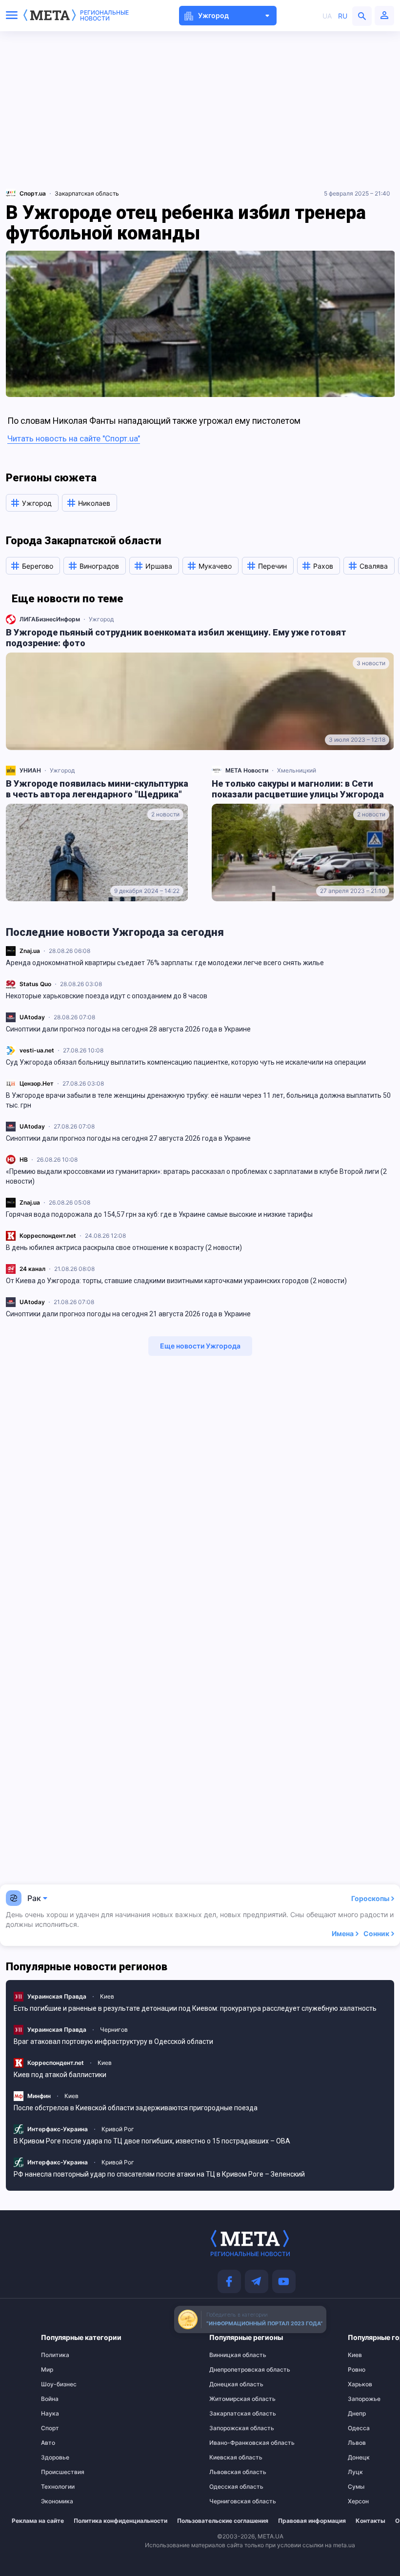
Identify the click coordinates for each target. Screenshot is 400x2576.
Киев (107, 1996)
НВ (24, 1159)
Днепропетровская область (229, 2370)
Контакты (370, 2521)
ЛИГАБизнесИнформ (50, 619)
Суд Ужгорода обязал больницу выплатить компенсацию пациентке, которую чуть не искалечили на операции (186, 1062)
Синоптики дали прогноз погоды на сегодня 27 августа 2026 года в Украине (128, 1138)
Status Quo (35, 984)
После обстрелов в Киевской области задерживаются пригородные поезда (136, 2108)
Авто (48, 2443)
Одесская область (229, 2487)
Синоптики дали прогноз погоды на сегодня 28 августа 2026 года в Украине (128, 1029)
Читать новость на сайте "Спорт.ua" (74, 438)
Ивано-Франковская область (229, 2443)
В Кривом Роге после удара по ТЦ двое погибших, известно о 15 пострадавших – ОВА (152, 2141)
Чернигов (114, 2030)
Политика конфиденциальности (120, 2521)
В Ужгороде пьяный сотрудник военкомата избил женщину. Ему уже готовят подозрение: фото (176, 638)
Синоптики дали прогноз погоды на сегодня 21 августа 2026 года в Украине (128, 1314)
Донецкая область (229, 2384)
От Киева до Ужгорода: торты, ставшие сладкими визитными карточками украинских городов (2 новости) (176, 1281)
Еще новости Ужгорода (200, 1346)
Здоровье (55, 2457)
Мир (47, 2370)
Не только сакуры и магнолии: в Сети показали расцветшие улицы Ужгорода (298, 789)
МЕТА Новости (247, 770)
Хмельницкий (297, 770)
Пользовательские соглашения (223, 2521)
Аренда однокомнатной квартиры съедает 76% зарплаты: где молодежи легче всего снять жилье (165, 963)
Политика (55, 2355)
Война (50, 2399)
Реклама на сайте (38, 2521)
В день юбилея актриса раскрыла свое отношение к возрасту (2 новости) (124, 1248)
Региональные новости (104, 16)
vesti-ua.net (37, 1050)
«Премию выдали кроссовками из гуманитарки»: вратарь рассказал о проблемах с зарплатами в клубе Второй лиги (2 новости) (196, 1176)
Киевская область (229, 2457)
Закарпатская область (87, 193)
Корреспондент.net (48, 1236)
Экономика (57, 2501)
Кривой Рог (118, 2129)
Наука (50, 2414)
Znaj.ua (30, 951)
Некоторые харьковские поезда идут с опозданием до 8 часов (107, 996)
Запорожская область (229, 2428)
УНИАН (30, 770)
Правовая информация (312, 2521)
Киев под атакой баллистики (60, 2075)
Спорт (50, 2428)
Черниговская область (229, 2501)
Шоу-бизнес (59, 2384)
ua (327, 16)
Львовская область (229, 2472)
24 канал (32, 1269)
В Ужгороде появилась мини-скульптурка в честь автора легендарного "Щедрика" (97, 789)
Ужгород (101, 619)
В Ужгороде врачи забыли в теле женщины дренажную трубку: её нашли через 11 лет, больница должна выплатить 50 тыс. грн (198, 1100)
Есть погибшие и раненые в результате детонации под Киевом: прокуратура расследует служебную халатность (195, 2008)
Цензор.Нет (37, 1083)
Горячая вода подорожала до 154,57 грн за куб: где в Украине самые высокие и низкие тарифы (159, 1214)
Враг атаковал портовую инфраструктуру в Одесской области (113, 2041)
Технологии (58, 2487)
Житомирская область (229, 2399)
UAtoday (32, 1017)
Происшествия (61, 2472)
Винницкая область (229, 2355)
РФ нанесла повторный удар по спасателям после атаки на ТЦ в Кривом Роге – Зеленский (159, 2174)
